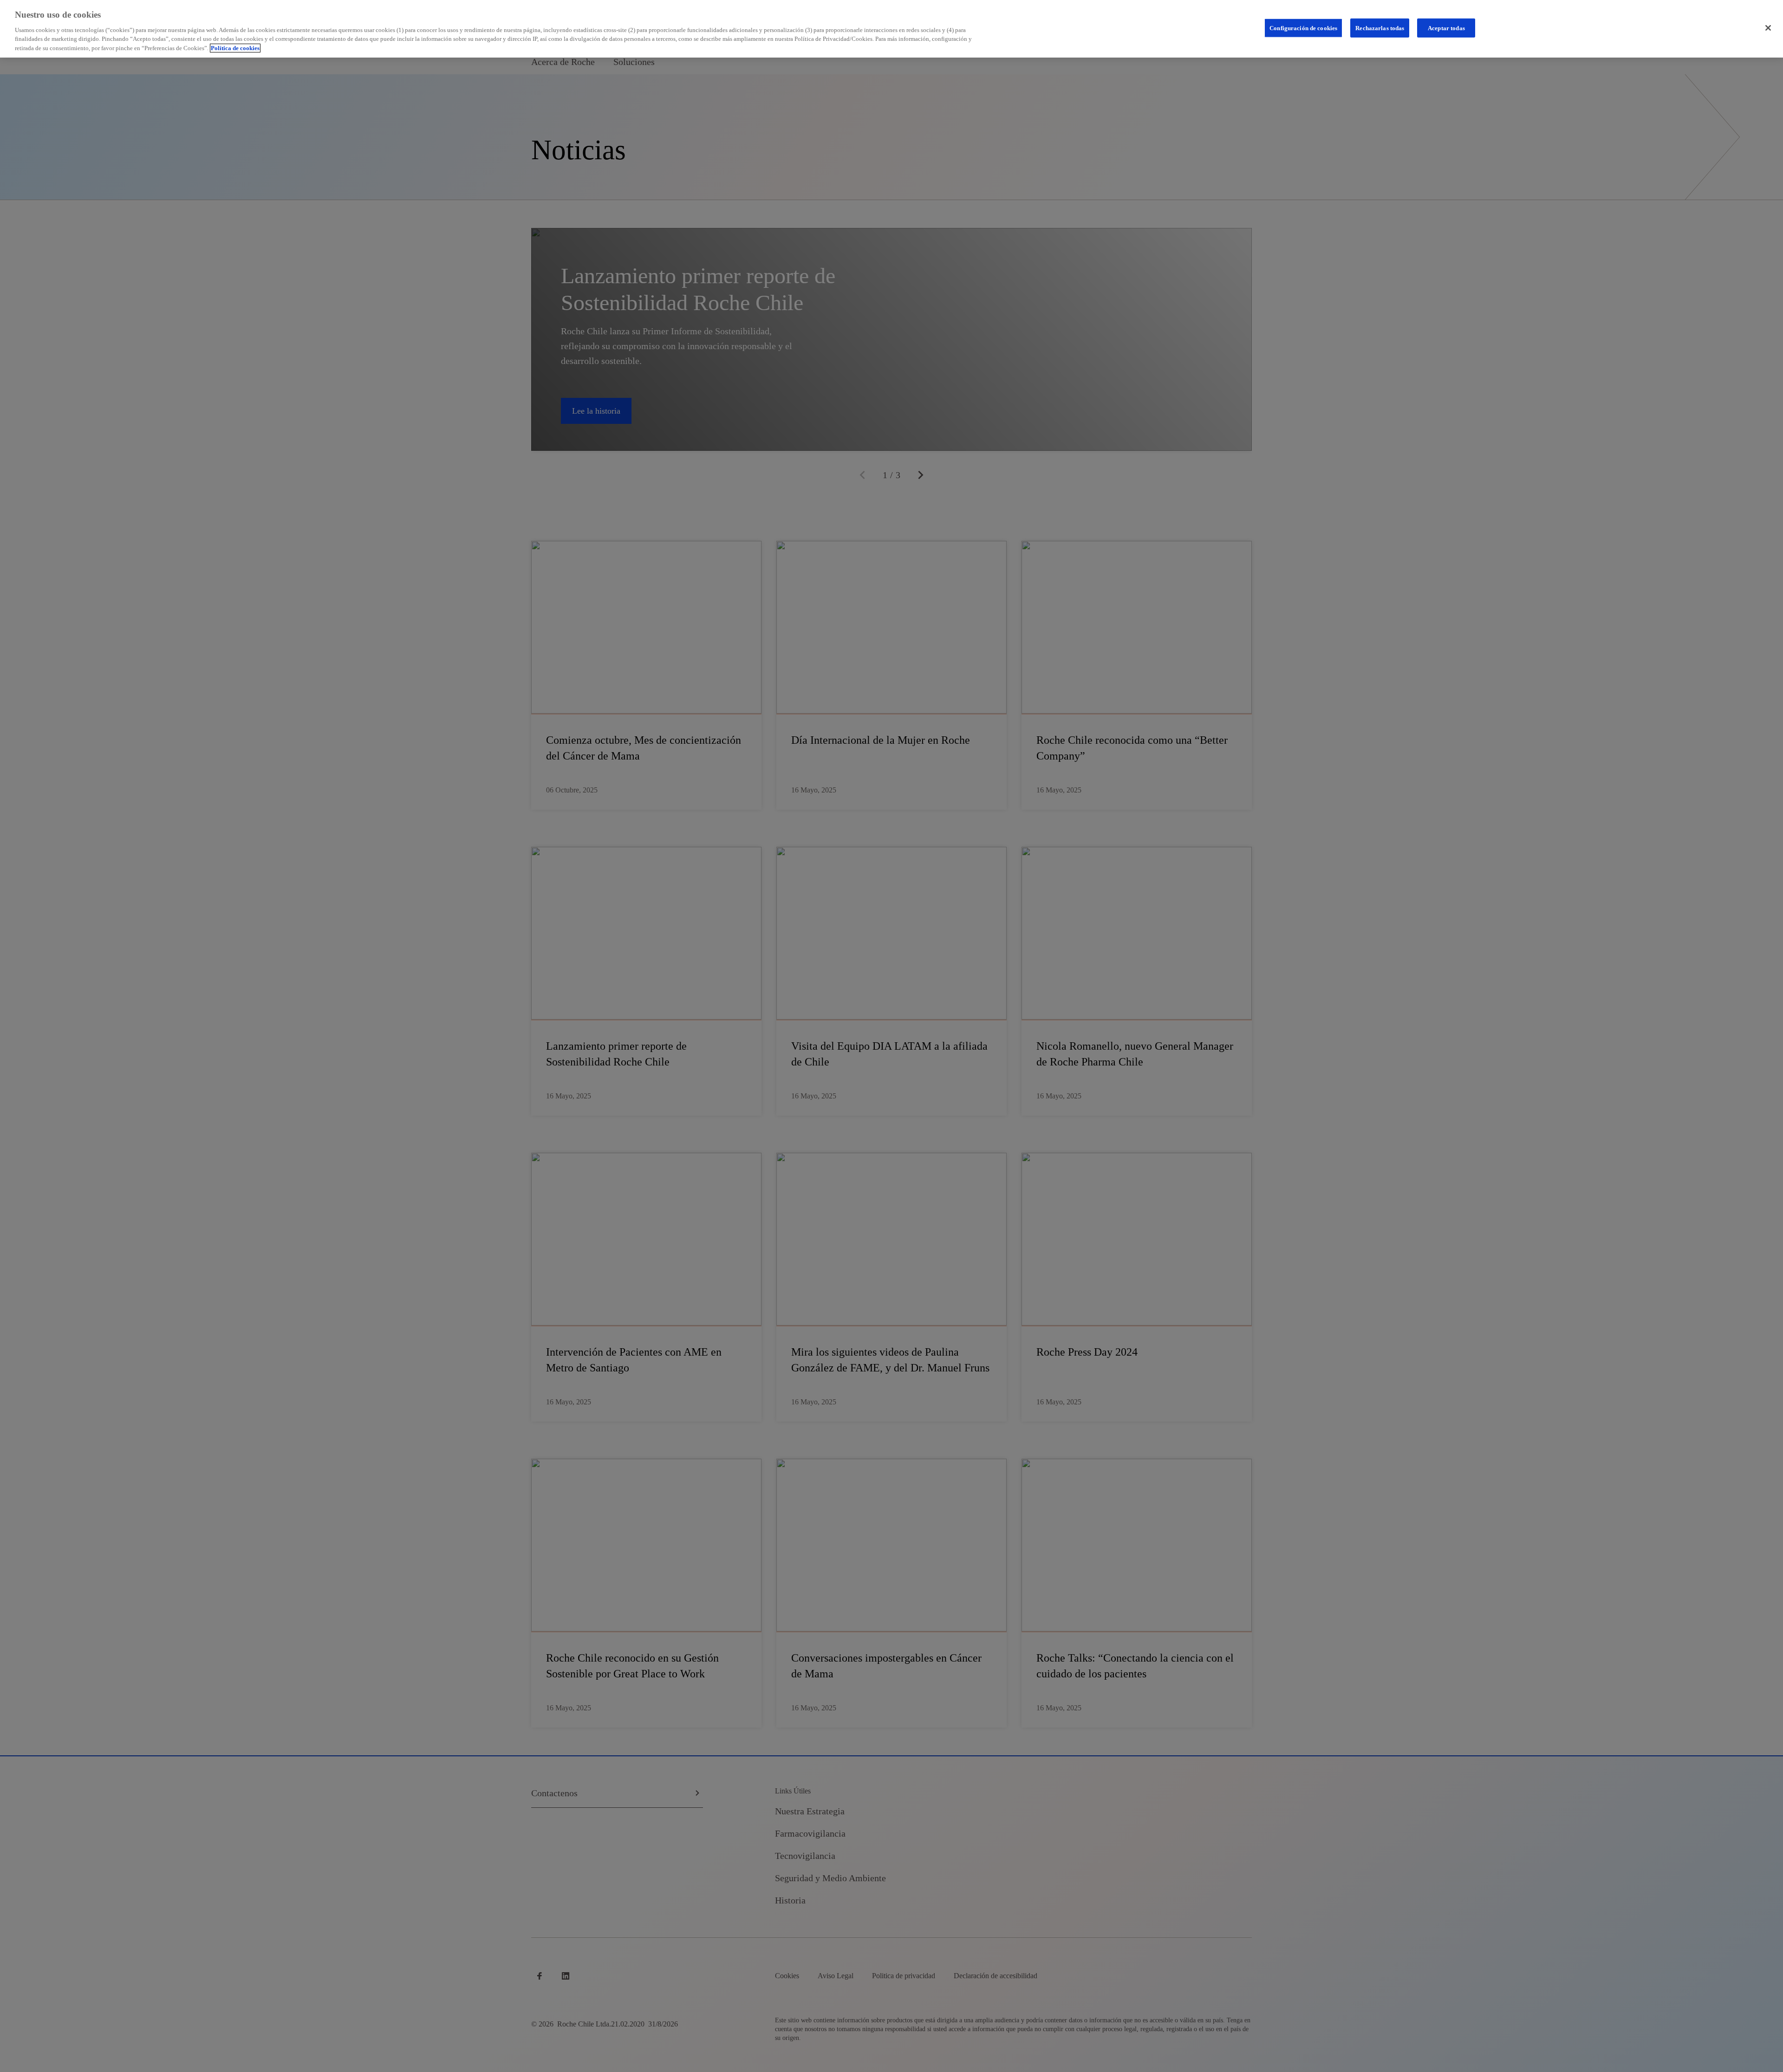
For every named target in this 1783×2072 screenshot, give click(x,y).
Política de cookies (235, 48)
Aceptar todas (1446, 28)
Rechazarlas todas (1380, 28)
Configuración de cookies (1303, 28)
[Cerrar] (1768, 28)
